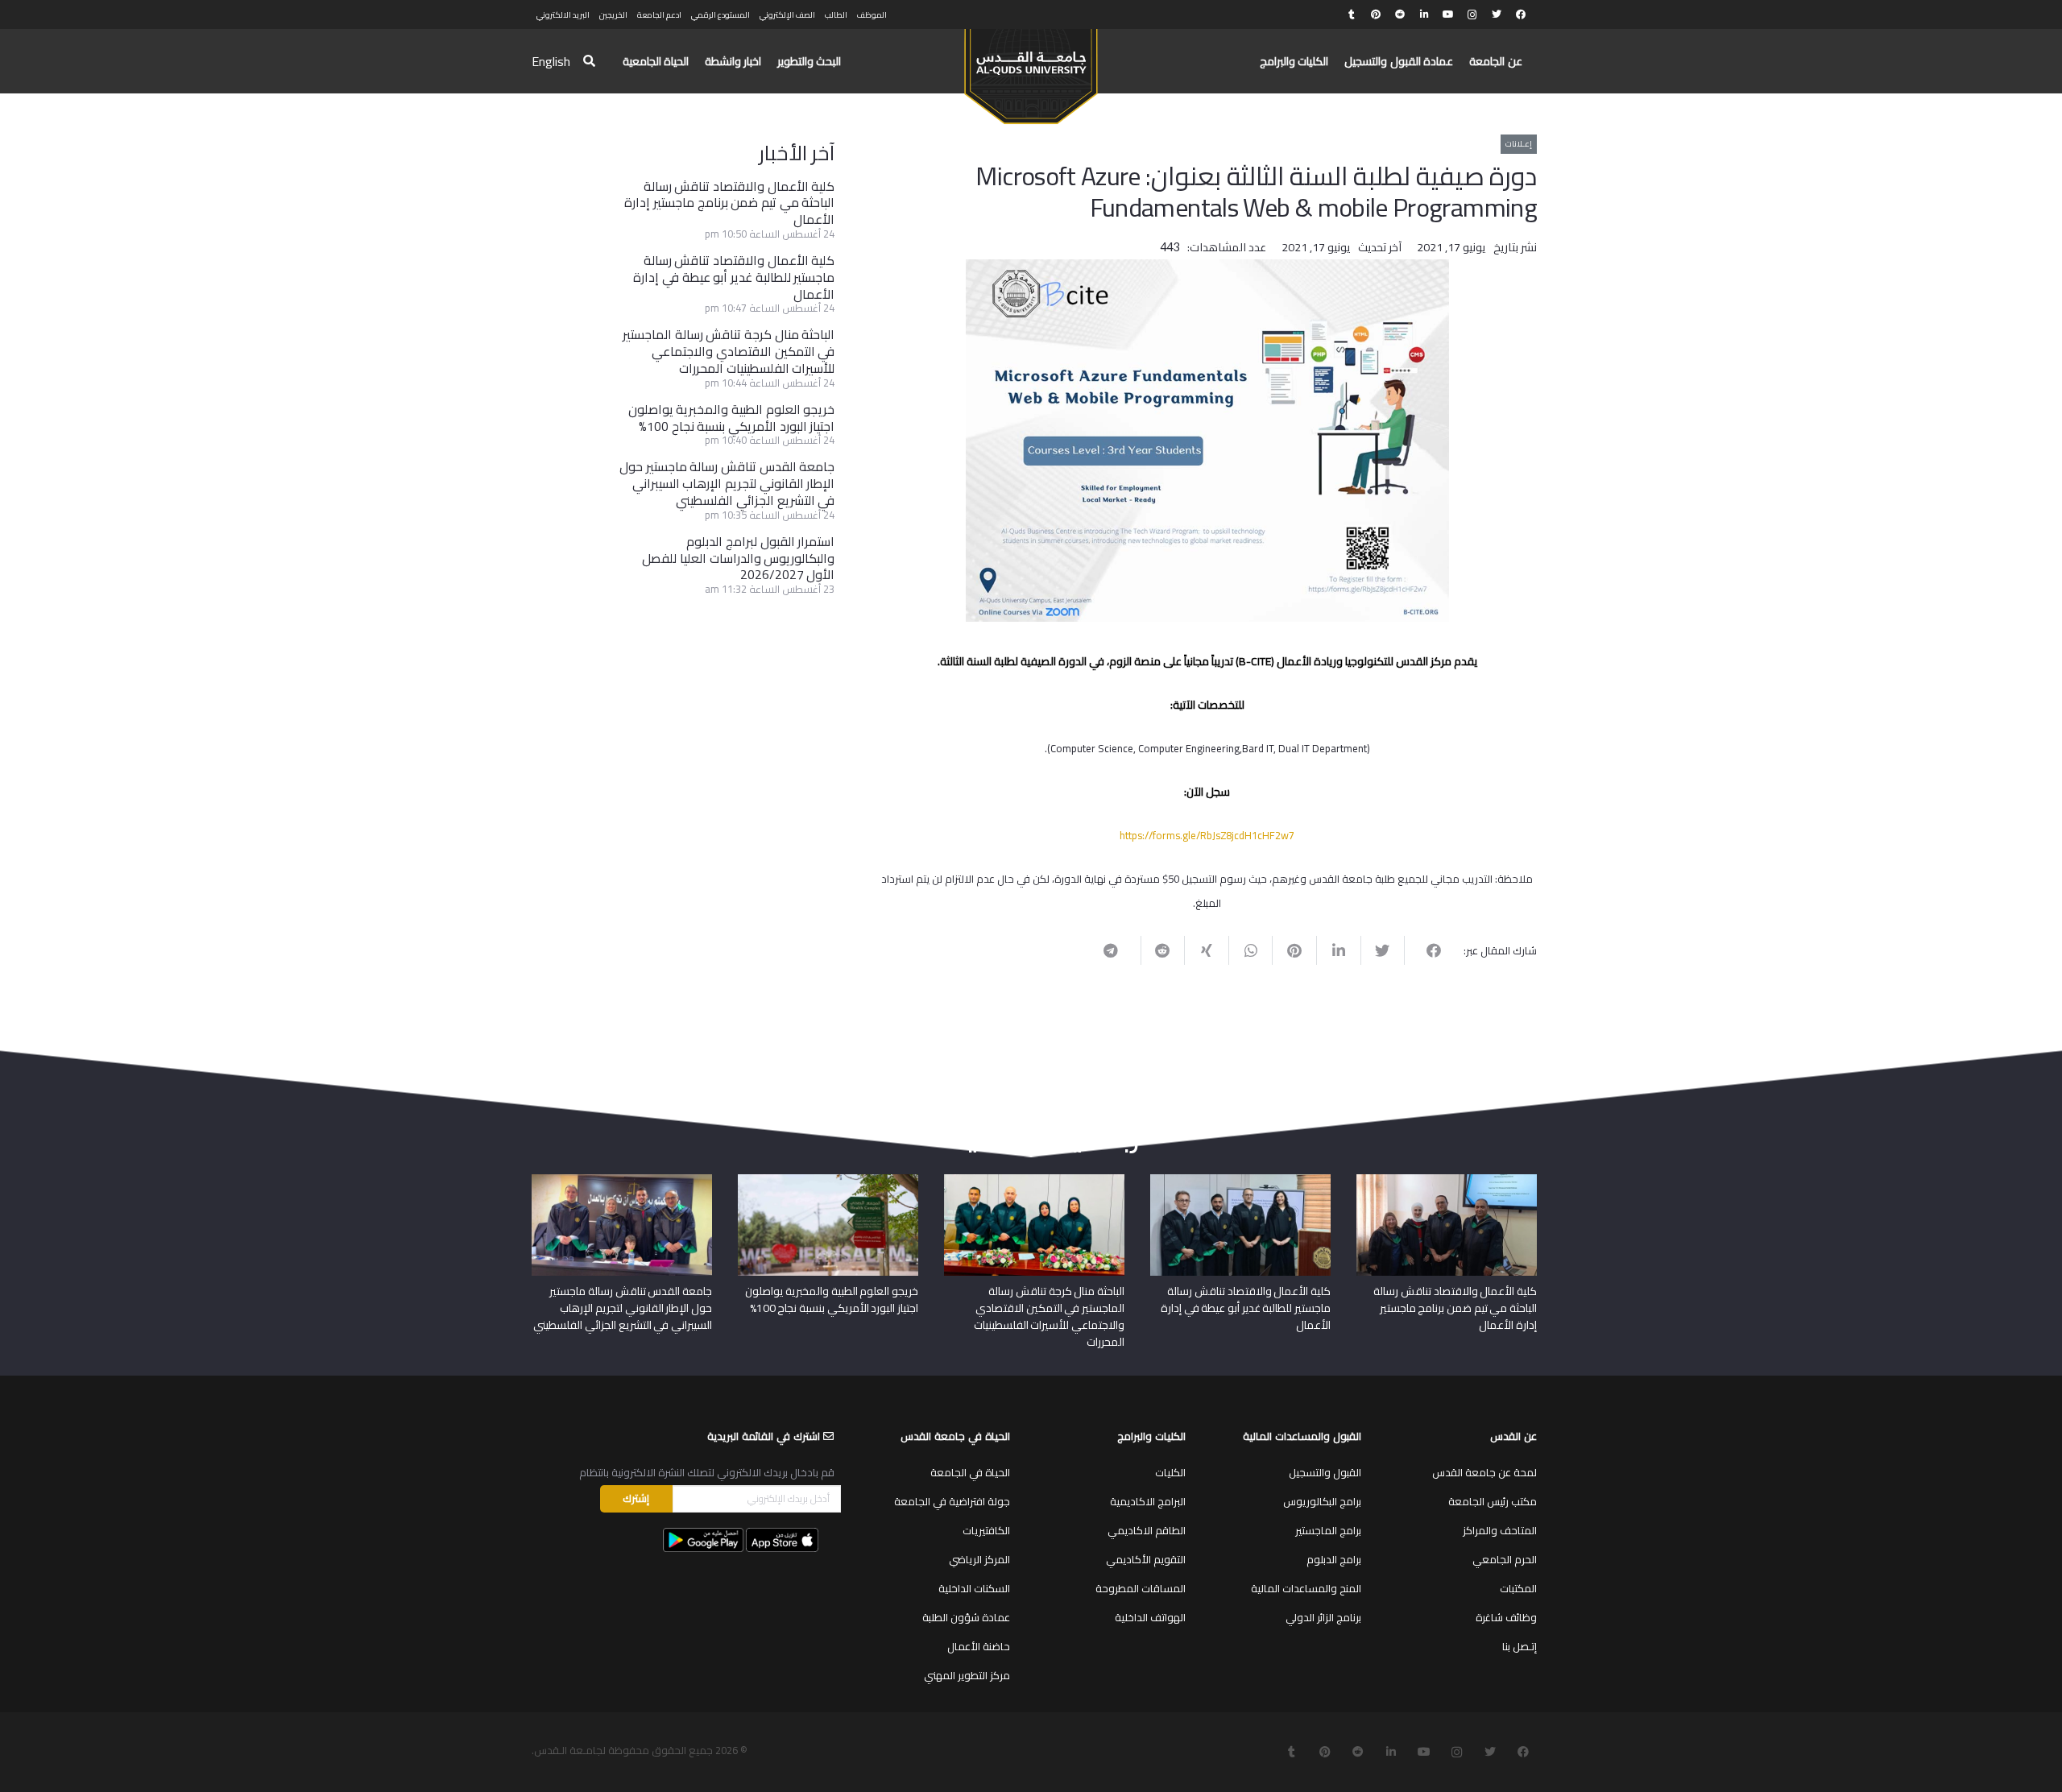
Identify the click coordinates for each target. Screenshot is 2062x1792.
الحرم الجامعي (1505, 1559)
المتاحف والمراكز (1500, 1530)
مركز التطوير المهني (967, 1675)
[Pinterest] (1376, 14)
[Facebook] (1521, 14)
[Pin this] (1294, 950)
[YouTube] (1448, 14)
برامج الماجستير (1328, 1530)
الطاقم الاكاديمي (1147, 1530)
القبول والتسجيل (1325, 1472)
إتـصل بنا (1520, 1646)
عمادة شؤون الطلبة (966, 1617)
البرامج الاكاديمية (1148, 1501)
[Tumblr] (1352, 14)
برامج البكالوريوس (1322, 1501)
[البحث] (589, 62)
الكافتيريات (986, 1530)
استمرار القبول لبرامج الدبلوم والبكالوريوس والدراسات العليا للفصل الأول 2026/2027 (738, 558)
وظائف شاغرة (1506, 1617)
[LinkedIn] (1424, 14)
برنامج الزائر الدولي (1323, 1617)
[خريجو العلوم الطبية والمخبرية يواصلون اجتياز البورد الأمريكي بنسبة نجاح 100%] (828, 1180)
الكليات (1170, 1472)
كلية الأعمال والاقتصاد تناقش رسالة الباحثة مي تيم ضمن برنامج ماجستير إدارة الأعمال (729, 203)
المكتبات (1518, 1588)
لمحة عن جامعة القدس (1484, 1472)
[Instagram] (1472, 14)
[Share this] (1426, 950)
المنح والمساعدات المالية (1306, 1588)
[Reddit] (1400, 14)
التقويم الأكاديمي (1146, 1559)
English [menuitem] (551, 61)
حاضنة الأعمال (979, 1646)
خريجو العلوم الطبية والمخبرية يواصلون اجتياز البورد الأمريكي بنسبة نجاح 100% (732, 418)
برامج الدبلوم (1334, 1559)
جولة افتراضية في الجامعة (952, 1501)
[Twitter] (1497, 14)
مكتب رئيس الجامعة (1493, 1501)
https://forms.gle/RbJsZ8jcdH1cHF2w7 (1207, 835)
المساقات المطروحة (1141, 1588)
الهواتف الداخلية (1150, 1617)
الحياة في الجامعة (970, 1472)
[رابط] (1031, 69)
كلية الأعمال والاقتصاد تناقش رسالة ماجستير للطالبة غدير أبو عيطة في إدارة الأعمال (734, 277)
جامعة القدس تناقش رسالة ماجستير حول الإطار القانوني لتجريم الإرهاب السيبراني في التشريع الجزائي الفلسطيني (727, 483)
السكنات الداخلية (974, 1588)
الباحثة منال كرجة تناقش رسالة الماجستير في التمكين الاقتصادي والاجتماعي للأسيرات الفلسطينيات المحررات (729, 351)
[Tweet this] (1383, 950)
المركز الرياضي (979, 1559)
